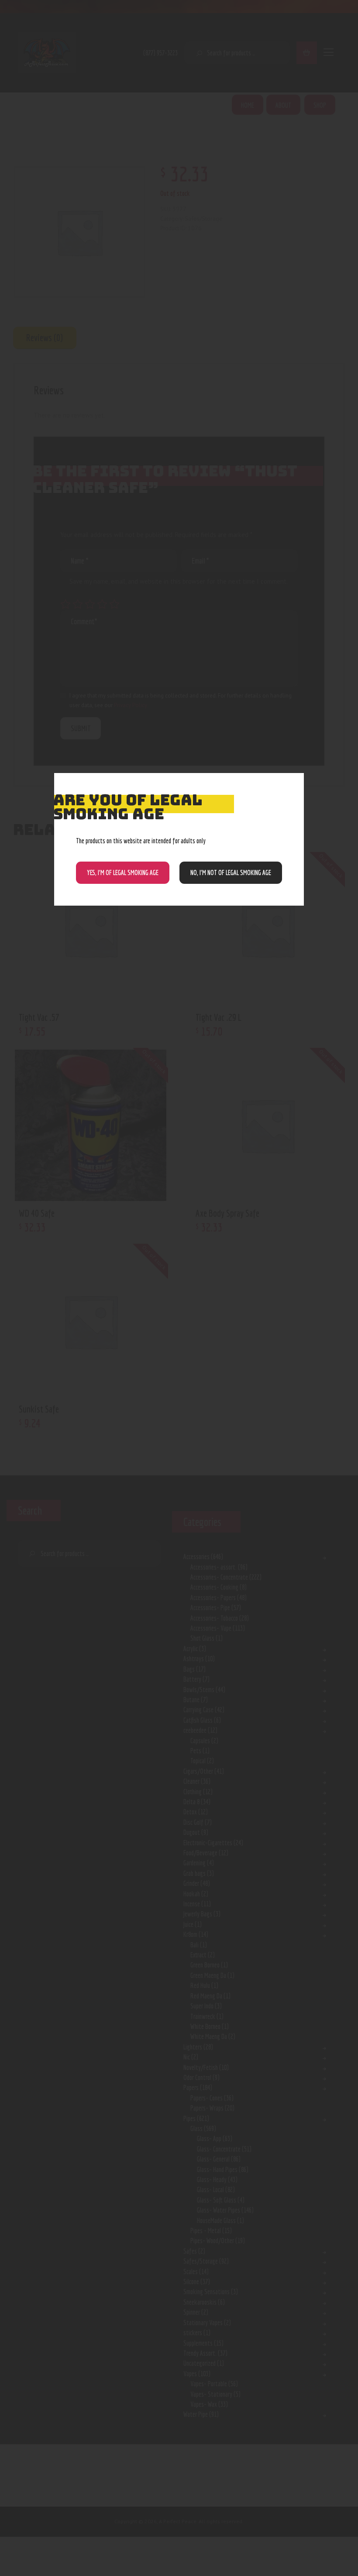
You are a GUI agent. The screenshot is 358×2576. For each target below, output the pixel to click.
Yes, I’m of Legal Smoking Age (123, 872)
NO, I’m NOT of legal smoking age (231, 872)
